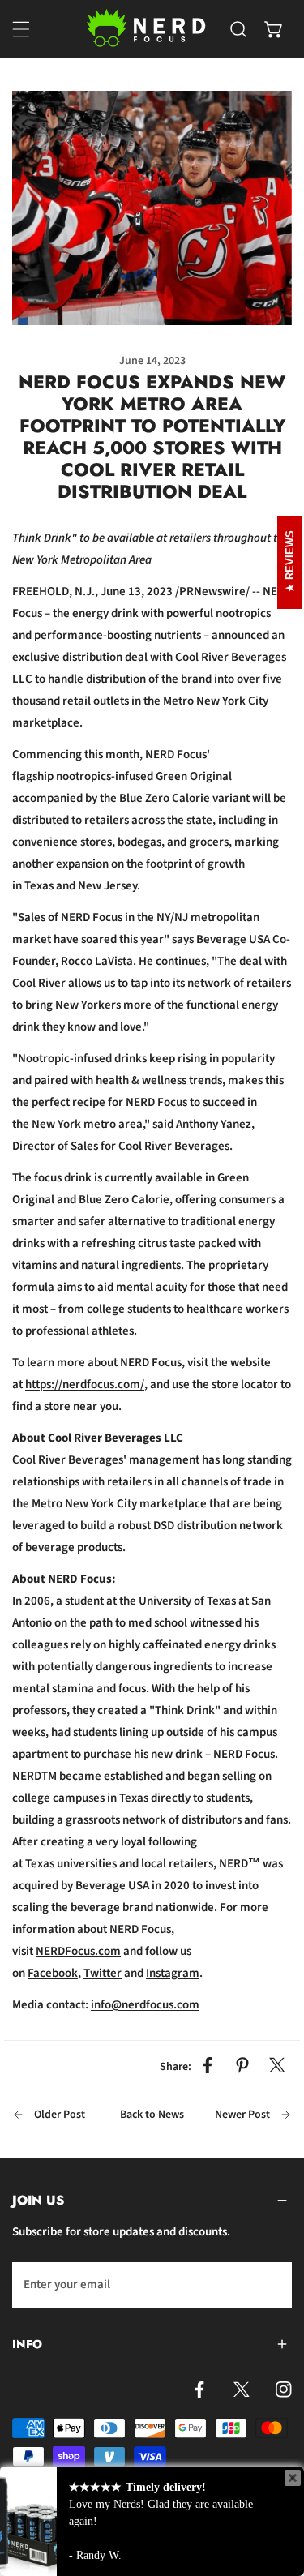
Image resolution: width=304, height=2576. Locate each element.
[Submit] (271, 2284)
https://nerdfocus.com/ (85, 1384)
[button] (274, 29)
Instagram (173, 1973)
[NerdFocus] (148, 29)
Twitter (103, 1973)
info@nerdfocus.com (145, 2005)
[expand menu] (21, 29)
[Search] (238, 29)
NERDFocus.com (78, 1951)
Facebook (53, 1973)
